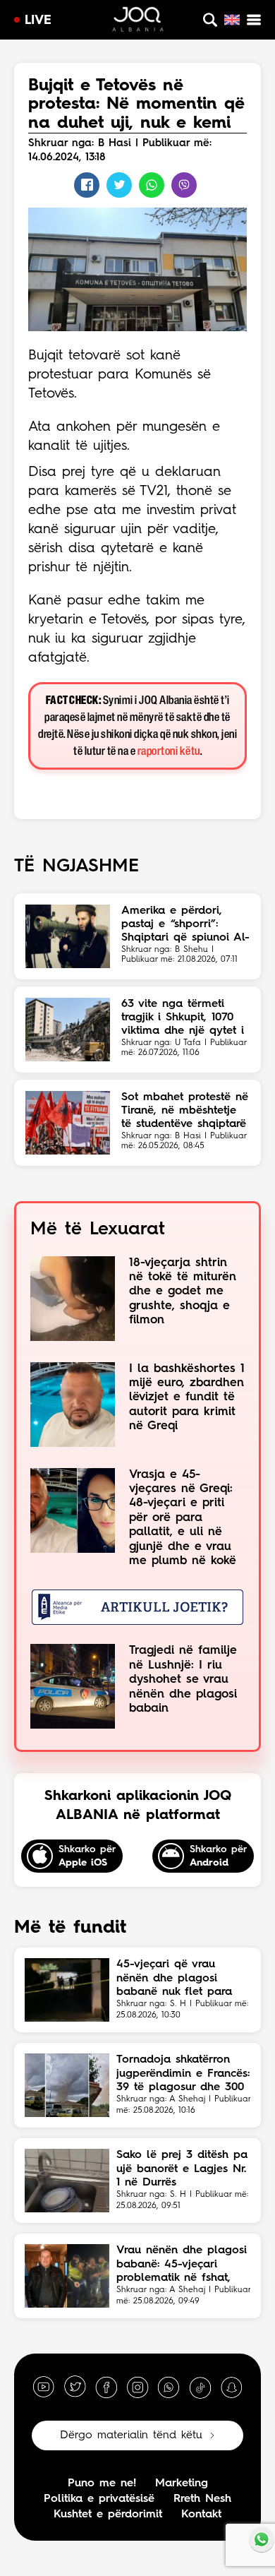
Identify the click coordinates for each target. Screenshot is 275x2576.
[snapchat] (231, 2387)
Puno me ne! (102, 2483)
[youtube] (44, 2387)
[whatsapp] (169, 2387)
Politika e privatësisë (99, 2499)
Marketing (182, 2483)
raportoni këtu (169, 752)
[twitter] (75, 2387)
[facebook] (106, 2387)
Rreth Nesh (202, 2499)
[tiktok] (200, 2387)
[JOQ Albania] (138, 21)
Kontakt (201, 2515)
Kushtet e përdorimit (108, 2515)
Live (38, 20)
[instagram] (137, 2387)
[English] (232, 20)
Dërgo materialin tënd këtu (131, 2435)
